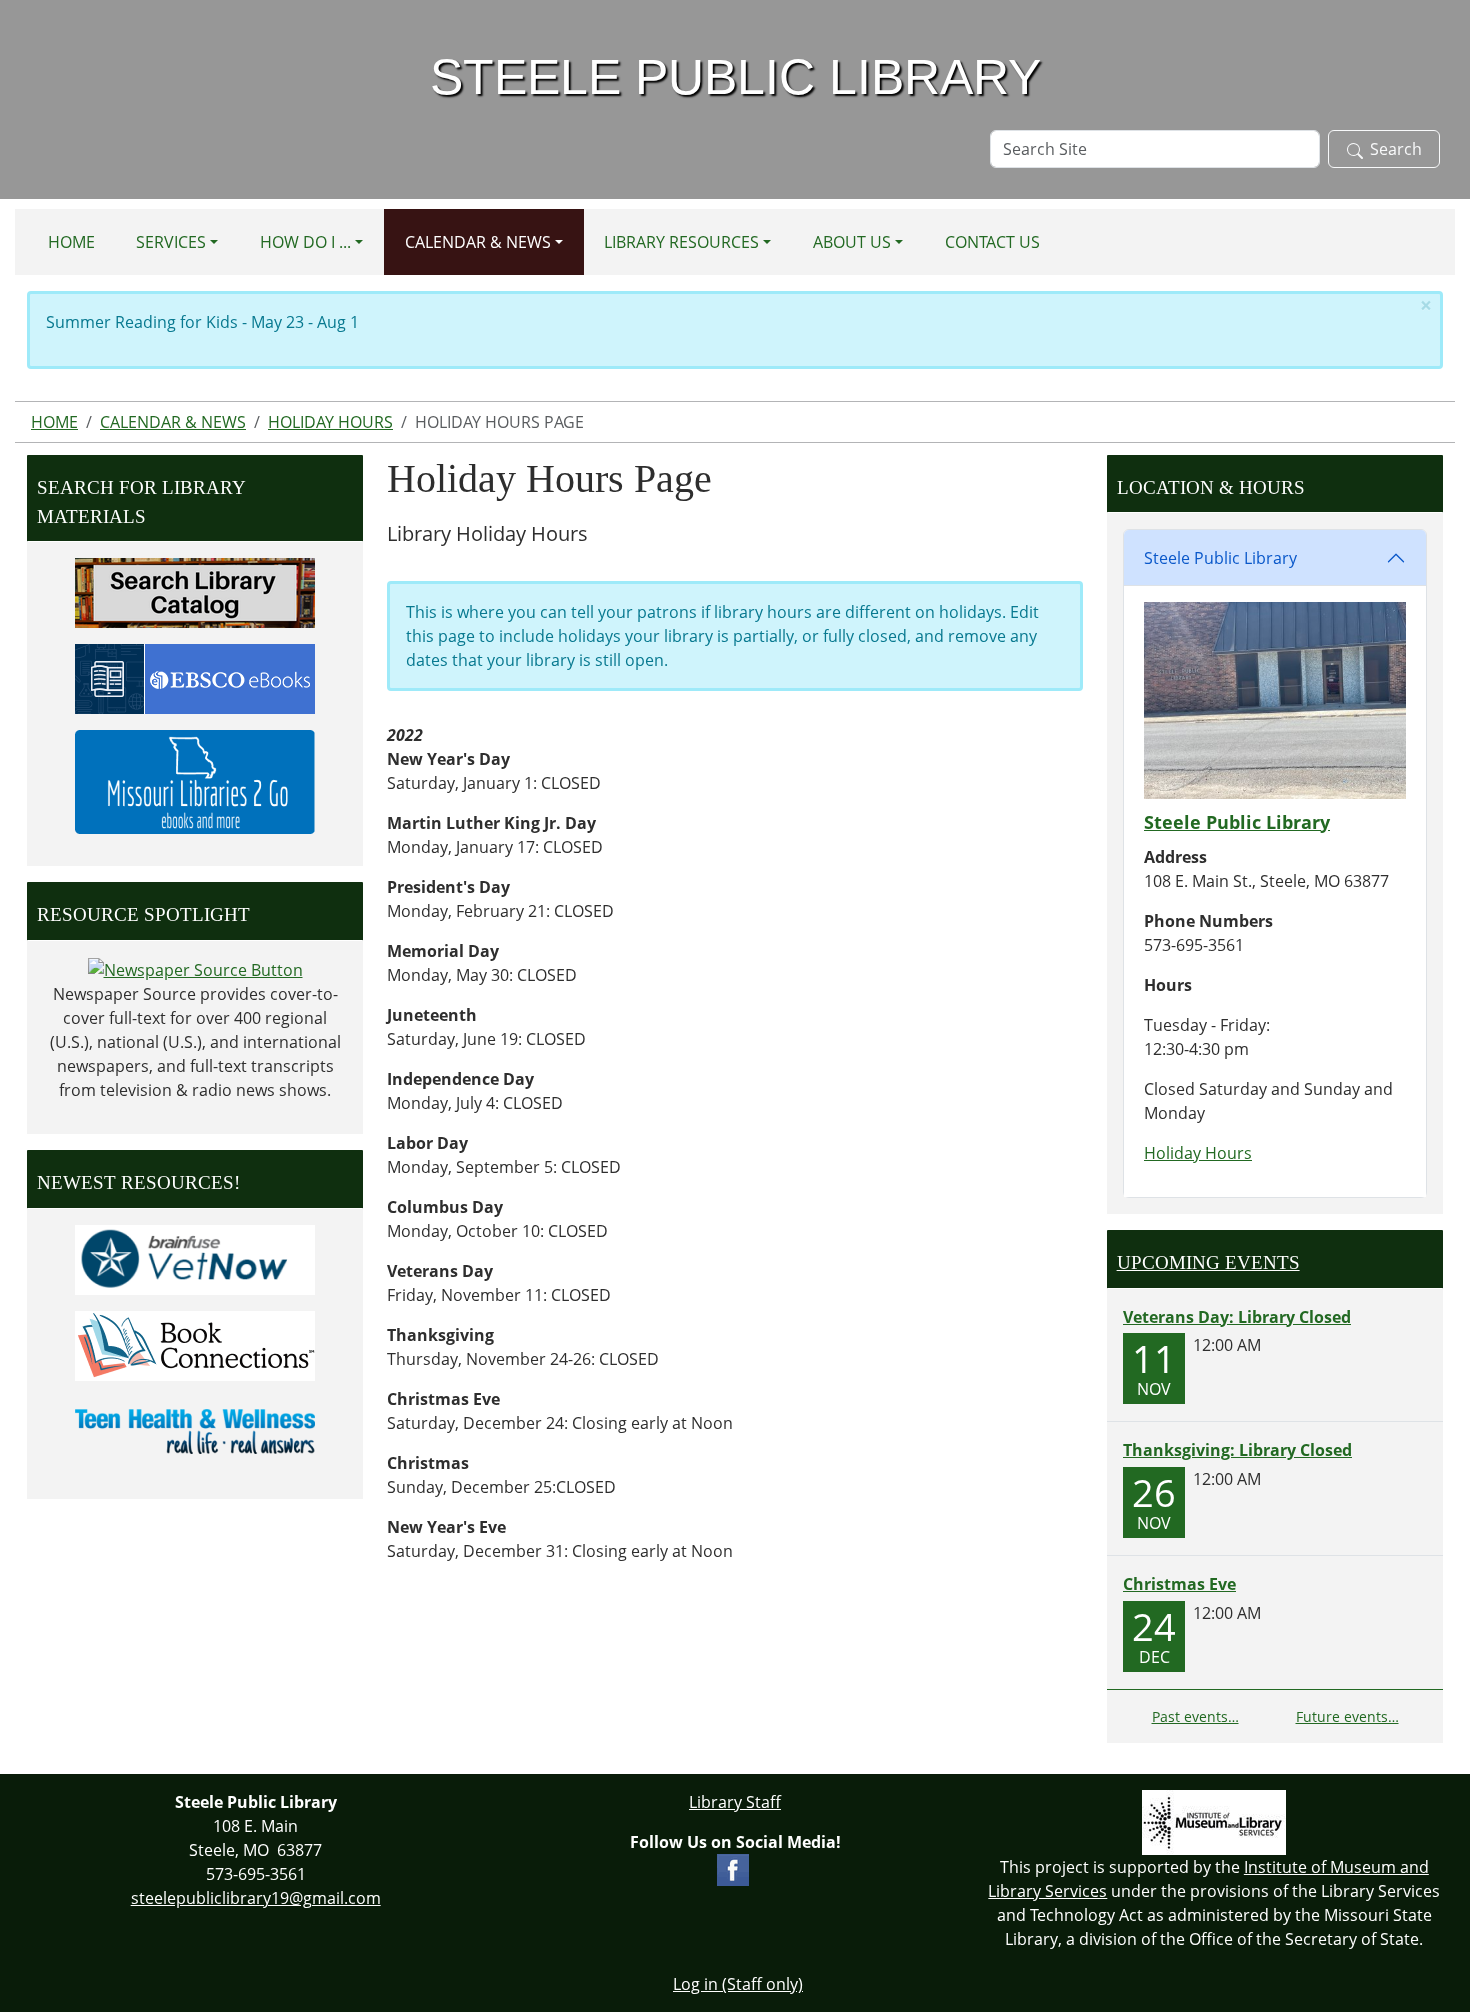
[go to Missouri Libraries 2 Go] (195, 780)
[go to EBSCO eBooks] (195, 677)
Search (1396, 149)
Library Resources (681, 242)
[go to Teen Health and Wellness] (195, 1430)
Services (171, 242)
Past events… (1195, 1716)
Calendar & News (478, 242)
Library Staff (735, 1802)
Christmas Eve (1179, 1584)
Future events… (1347, 1716)
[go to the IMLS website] (1214, 1822)
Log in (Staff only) (738, 1984)
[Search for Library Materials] (195, 591)
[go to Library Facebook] (733, 1868)
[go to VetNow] (195, 1258)
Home (71, 242)
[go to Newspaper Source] (195, 969)
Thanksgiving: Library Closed (1237, 1450)
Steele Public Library (1220, 558)
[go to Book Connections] (195, 1344)
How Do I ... (305, 242)
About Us (852, 242)
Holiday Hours (330, 422)
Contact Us (992, 242)
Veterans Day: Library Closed (1237, 1317)
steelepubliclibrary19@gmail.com (256, 1898)
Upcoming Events (1208, 1262)
